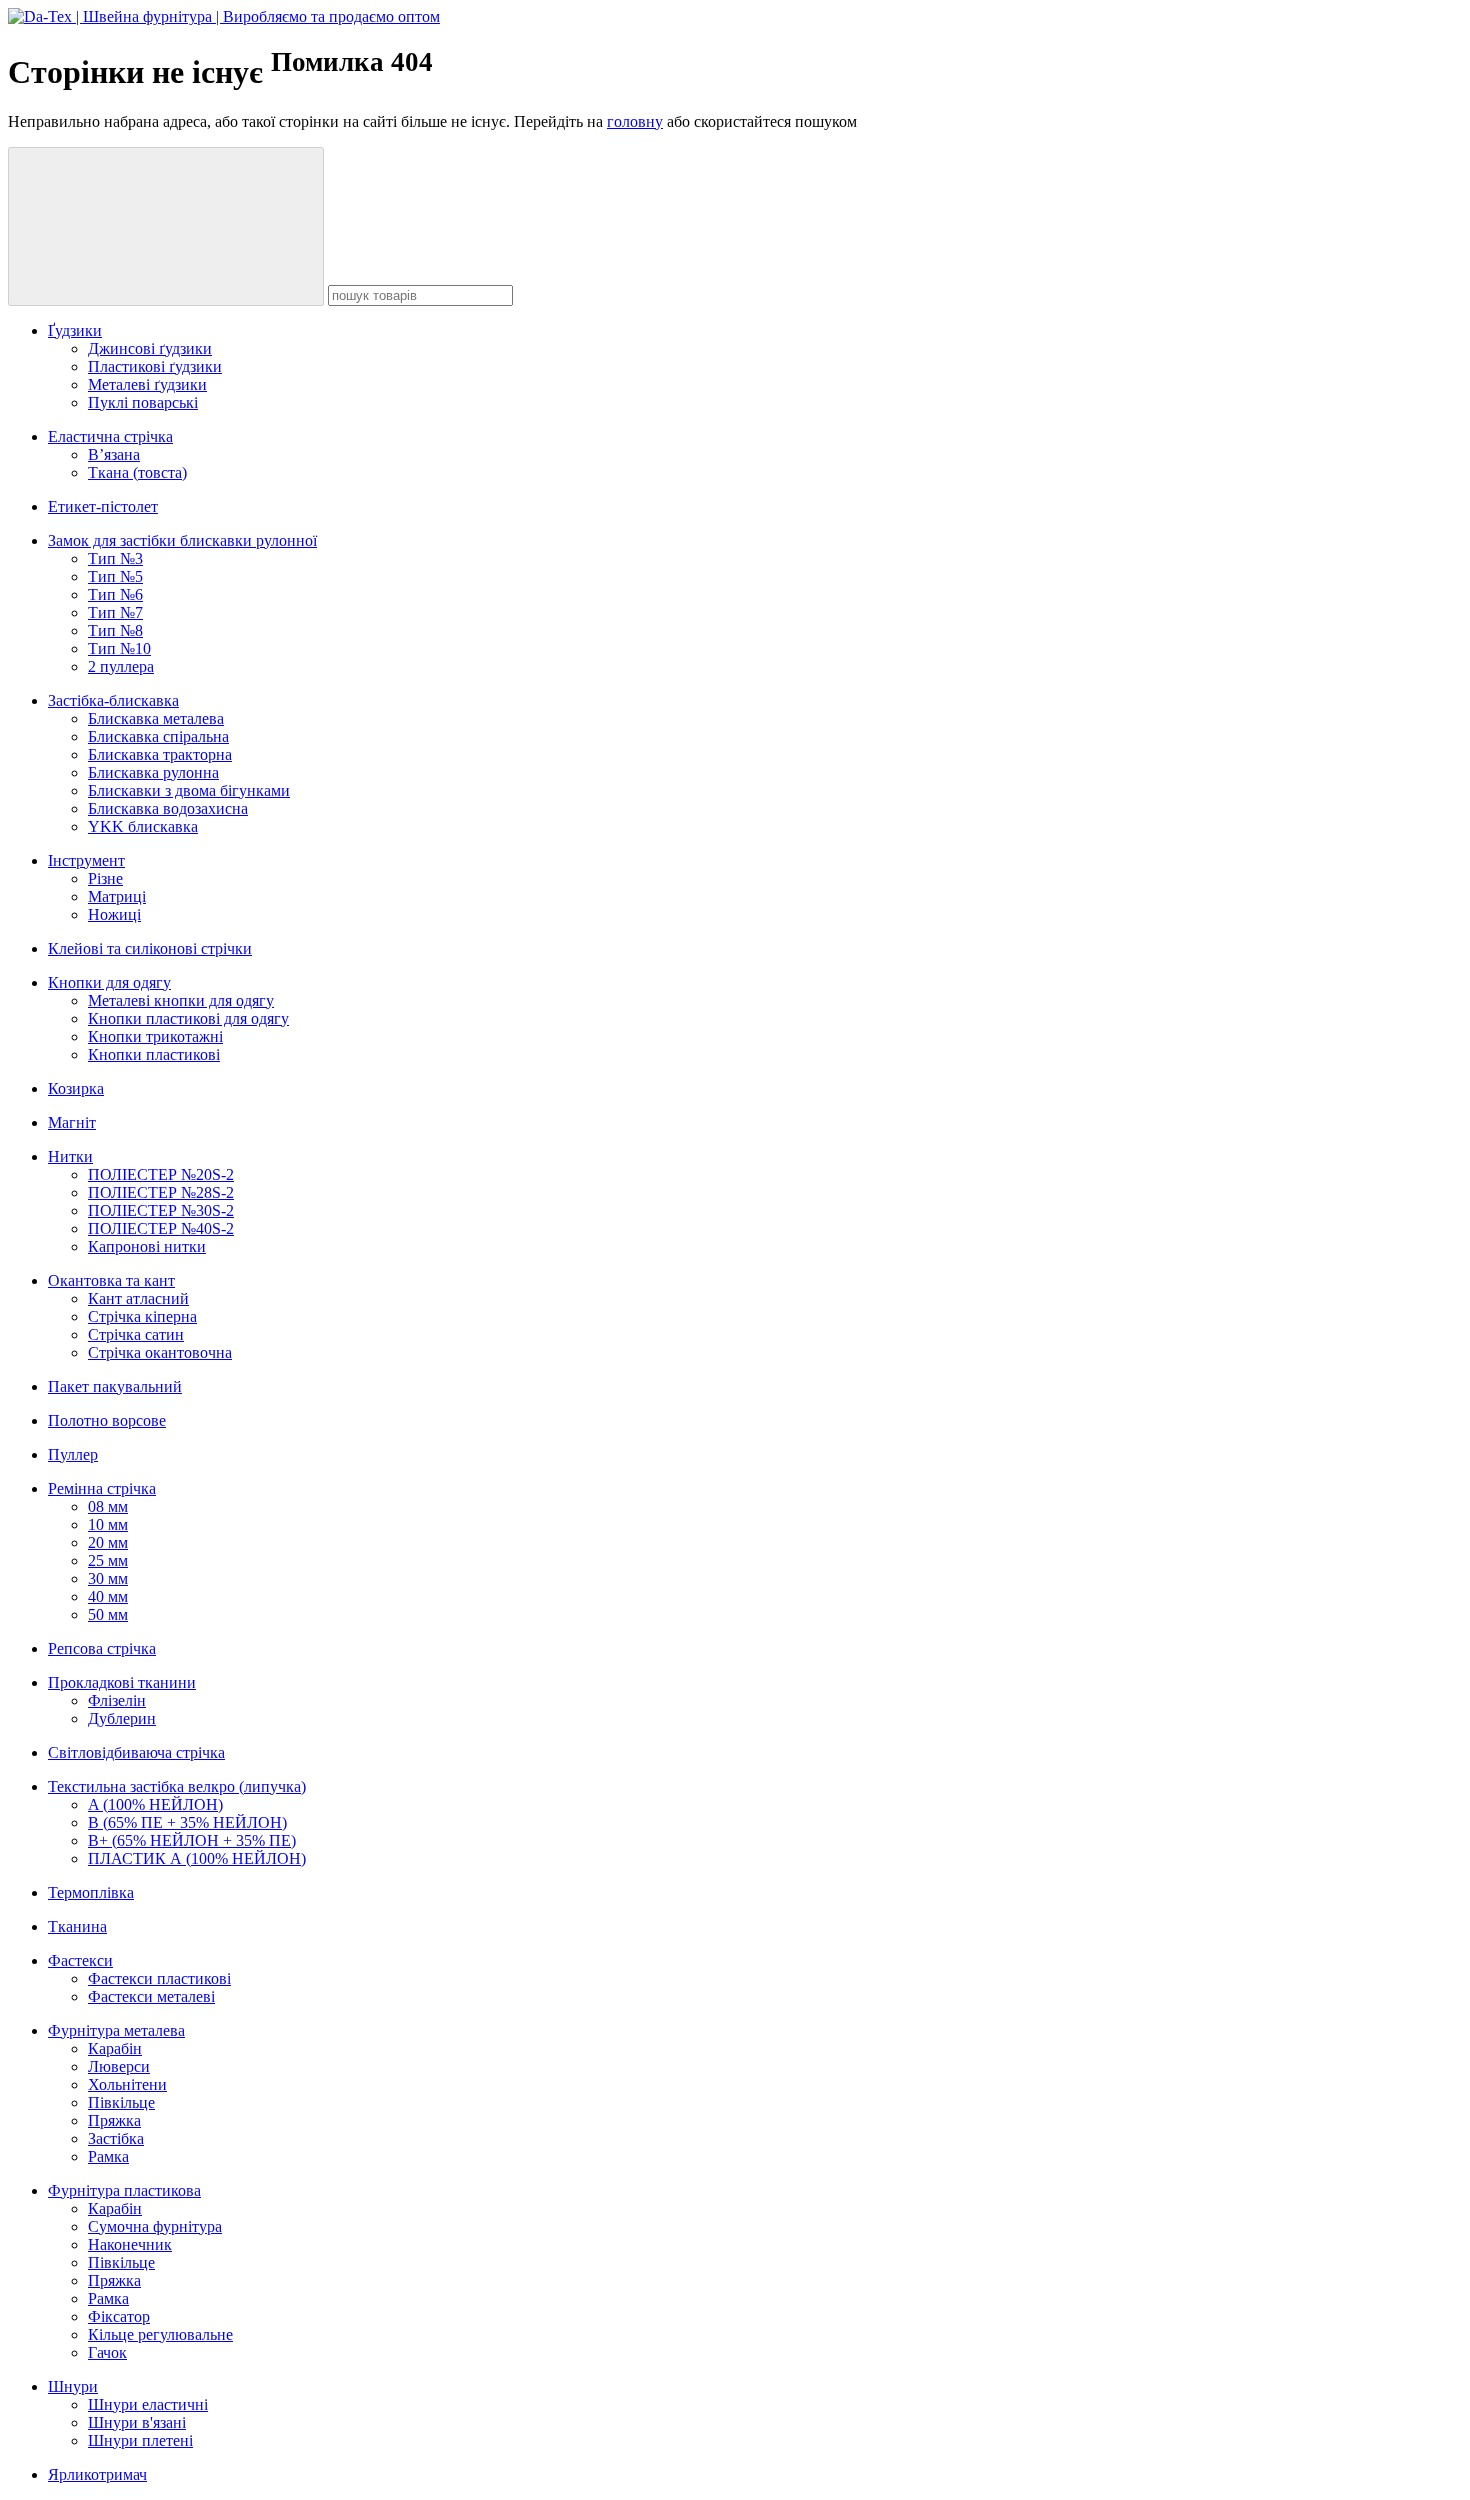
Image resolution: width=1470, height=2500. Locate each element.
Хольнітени (127, 2084)
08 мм (108, 1506)
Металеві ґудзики (147, 384)
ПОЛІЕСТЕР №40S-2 (161, 1228)
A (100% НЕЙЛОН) (155, 1804)
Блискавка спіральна (158, 736)
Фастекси (80, 1960)
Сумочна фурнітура (155, 2226)
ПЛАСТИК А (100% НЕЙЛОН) (197, 1858)
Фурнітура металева (116, 2030)
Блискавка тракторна (160, 754)
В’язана (114, 454)
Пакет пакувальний (115, 1386)
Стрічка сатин (136, 1334)
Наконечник (130, 2244)
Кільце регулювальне (160, 2334)
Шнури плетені (140, 2440)
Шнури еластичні (148, 2404)
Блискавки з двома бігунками (189, 790)
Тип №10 (119, 648)
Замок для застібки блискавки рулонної (182, 540)
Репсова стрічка (102, 1648)
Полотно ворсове (107, 1420)
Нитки (70, 1156)
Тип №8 (115, 630)
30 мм (108, 1578)
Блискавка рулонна (153, 772)
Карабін (115, 2048)
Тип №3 (115, 558)
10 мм (108, 1524)
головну (635, 121)
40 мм (108, 1596)
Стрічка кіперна (142, 1316)
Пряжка (114, 2120)
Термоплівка (91, 1892)
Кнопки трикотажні (155, 1036)
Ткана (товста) (137, 472)
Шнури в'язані (137, 2422)
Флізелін (117, 1700)
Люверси (119, 2066)
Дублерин (122, 1718)
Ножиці (114, 914)
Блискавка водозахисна (168, 808)
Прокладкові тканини (122, 1682)
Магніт (72, 1122)
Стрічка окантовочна (160, 1352)
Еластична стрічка (110, 436)
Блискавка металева (156, 718)
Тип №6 (115, 594)
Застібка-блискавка (113, 700)
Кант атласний (138, 1298)
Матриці (117, 896)
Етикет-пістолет (103, 506)
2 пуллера (121, 666)
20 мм (108, 1542)
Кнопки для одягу (109, 982)
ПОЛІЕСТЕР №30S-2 (161, 1210)
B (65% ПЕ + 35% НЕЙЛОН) (187, 1822)
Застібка (116, 2138)
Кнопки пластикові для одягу (188, 1018)
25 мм (108, 1560)
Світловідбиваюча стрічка (136, 1752)
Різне (105, 878)
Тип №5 (115, 576)
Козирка (76, 1088)
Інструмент (86, 860)
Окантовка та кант (111, 1280)
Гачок (107, 2352)
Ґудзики (75, 330)
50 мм (108, 1614)
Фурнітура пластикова (124, 2190)
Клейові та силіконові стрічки (150, 948)
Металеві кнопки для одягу (181, 1000)
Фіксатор (119, 2316)
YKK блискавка (143, 826)
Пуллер (73, 1454)
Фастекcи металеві (151, 1996)
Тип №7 (115, 612)
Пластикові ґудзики (155, 366)
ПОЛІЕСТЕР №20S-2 (161, 1174)
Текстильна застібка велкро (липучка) (177, 1786)
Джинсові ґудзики (150, 348)
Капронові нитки (147, 1246)
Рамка (108, 2156)
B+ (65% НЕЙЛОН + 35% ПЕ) (192, 1840)
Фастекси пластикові (159, 1978)
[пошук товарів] (166, 226)
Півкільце (121, 2102)
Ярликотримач (97, 2474)
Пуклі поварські (143, 402)
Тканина (77, 1926)
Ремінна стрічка (102, 1488)
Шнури (73, 2386)
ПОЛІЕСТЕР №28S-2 (161, 1192)
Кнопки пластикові (154, 1054)
